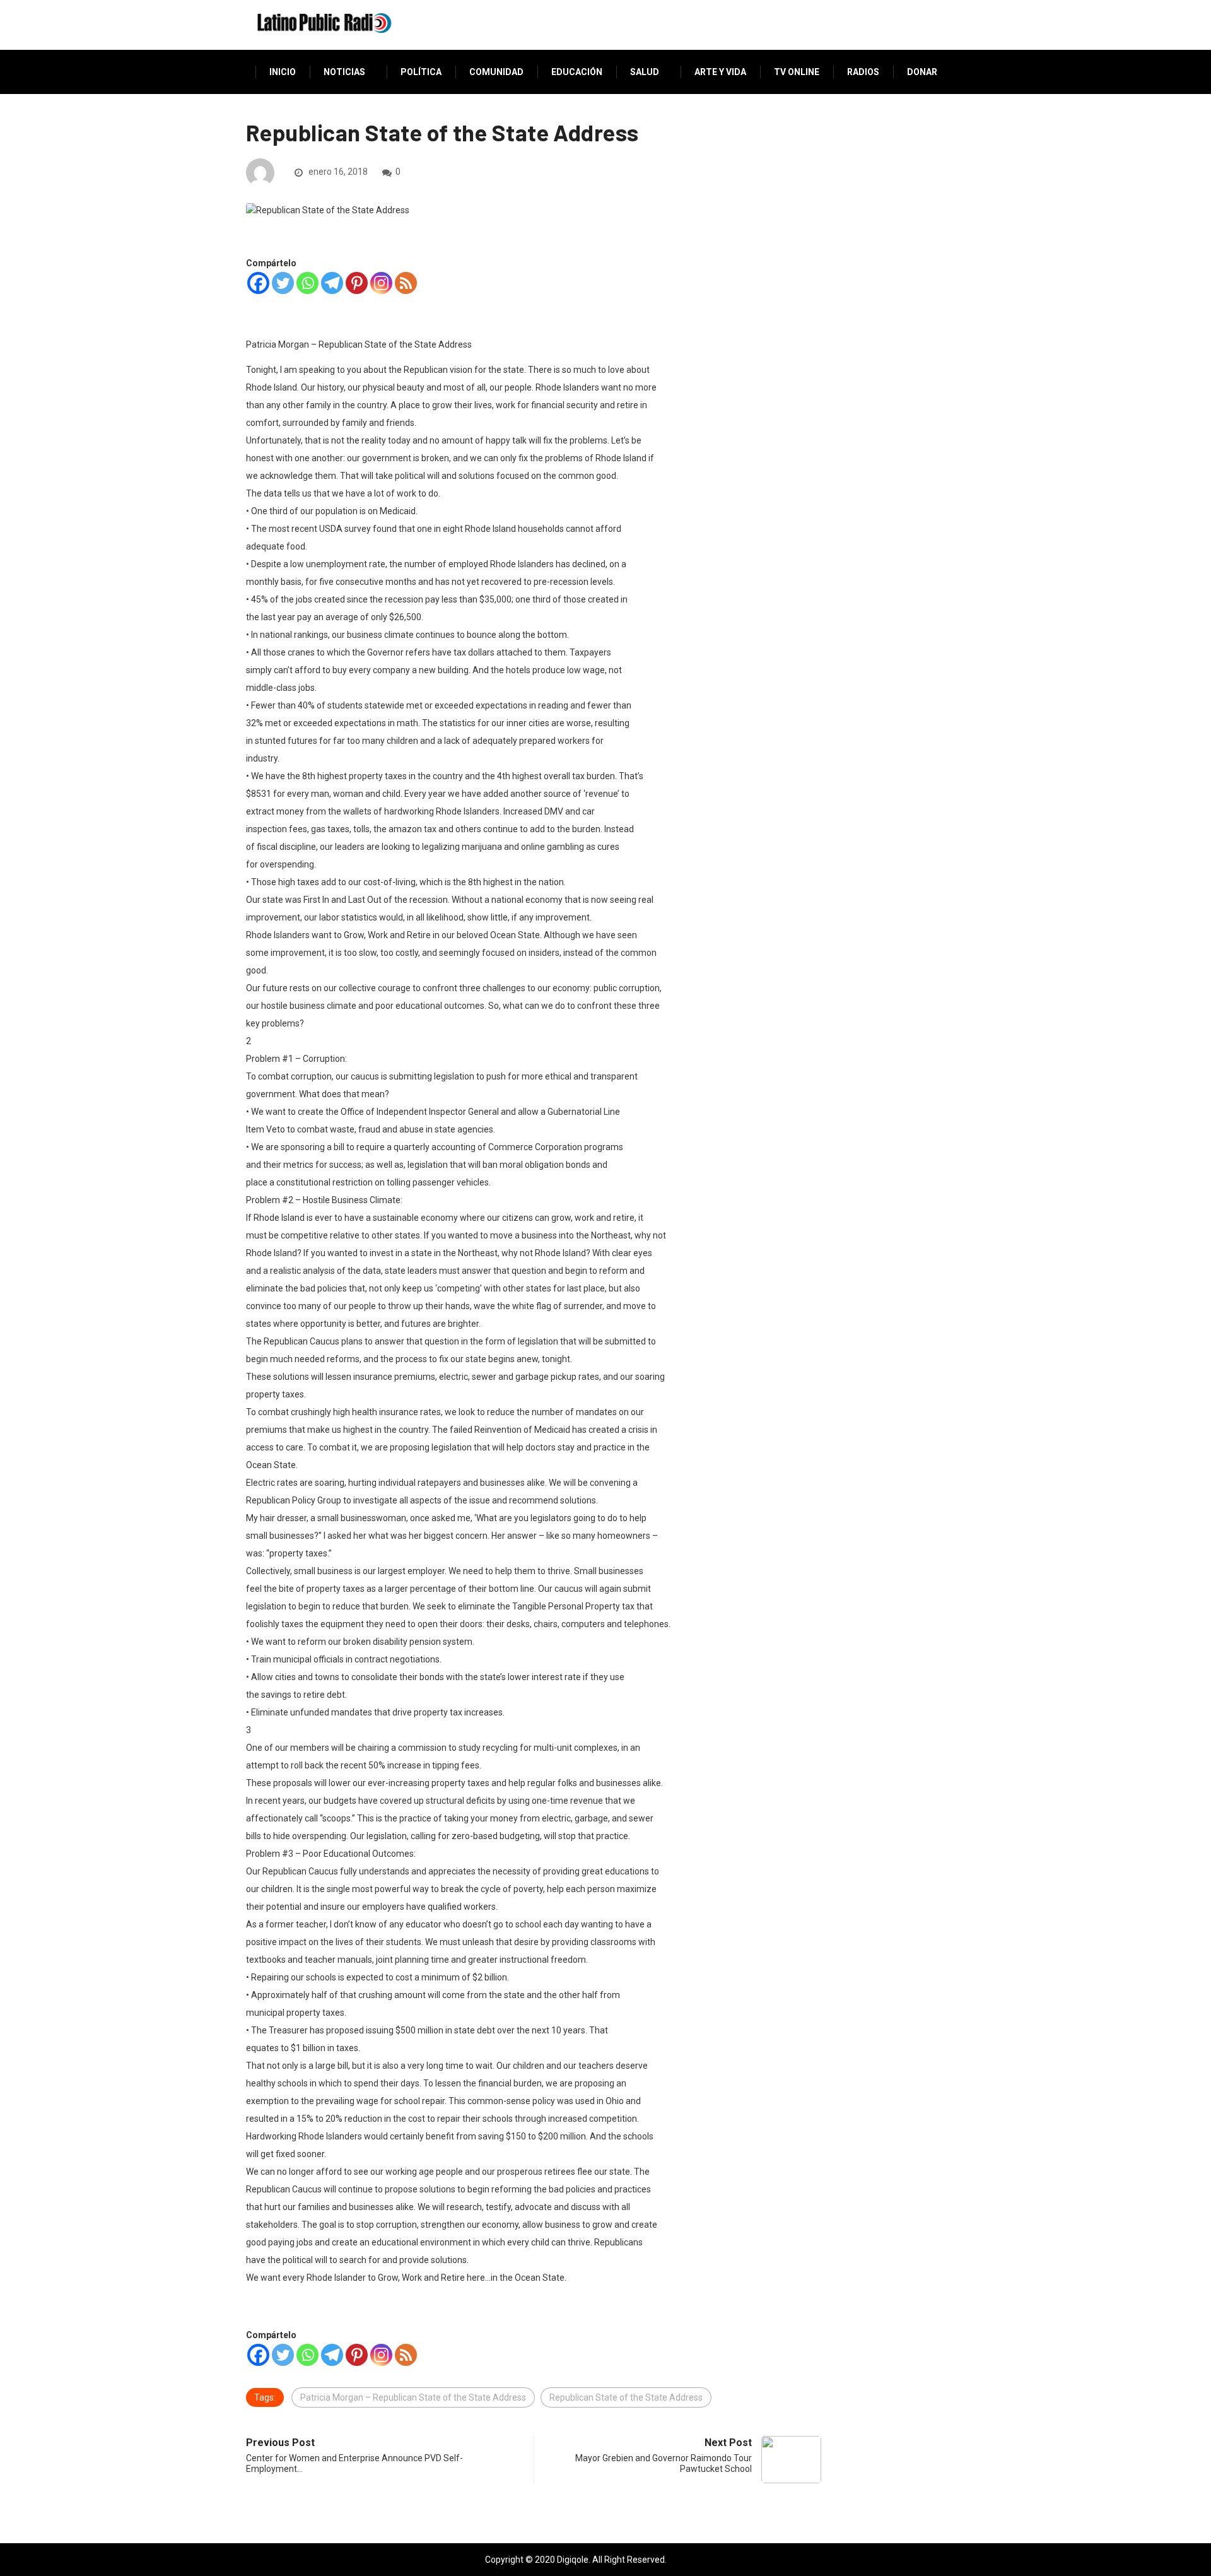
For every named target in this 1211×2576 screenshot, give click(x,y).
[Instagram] (381, 283)
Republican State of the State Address (626, 2397)
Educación (577, 72)
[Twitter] (283, 283)
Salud (645, 72)
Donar (922, 72)
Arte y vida (720, 72)
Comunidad (496, 72)
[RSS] (406, 283)
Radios (863, 72)
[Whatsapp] (307, 283)
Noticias (344, 72)
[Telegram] (332, 283)
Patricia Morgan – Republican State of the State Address (413, 2397)
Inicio (283, 72)
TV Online (797, 72)
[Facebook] (258, 283)
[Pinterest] (357, 283)
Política (421, 72)
